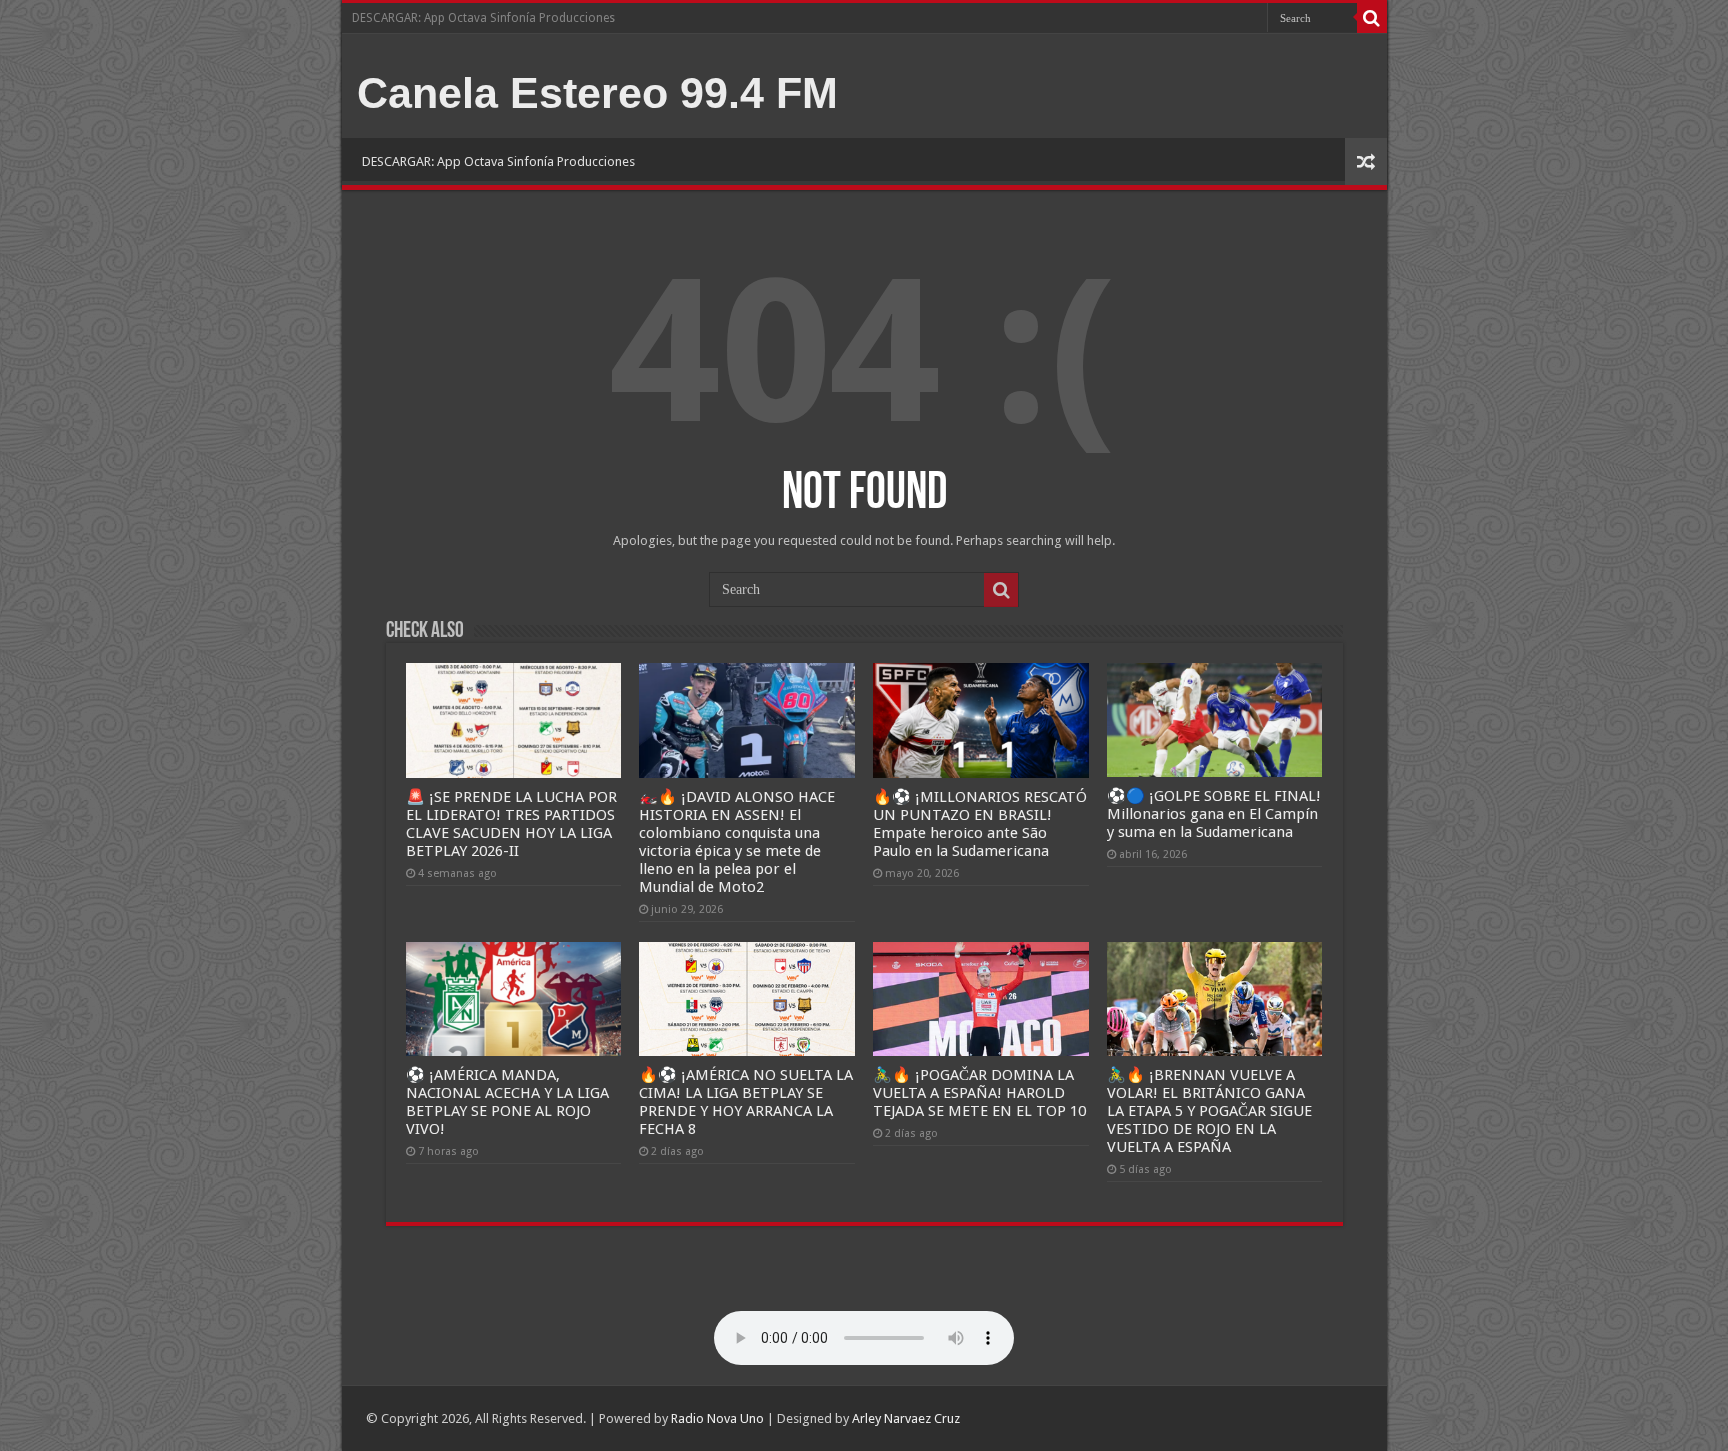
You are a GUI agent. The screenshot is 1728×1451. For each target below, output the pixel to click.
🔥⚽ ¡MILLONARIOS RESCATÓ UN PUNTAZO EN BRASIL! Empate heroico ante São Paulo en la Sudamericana (980, 824)
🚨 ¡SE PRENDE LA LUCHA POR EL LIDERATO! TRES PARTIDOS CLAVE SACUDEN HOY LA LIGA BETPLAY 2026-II (511, 824)
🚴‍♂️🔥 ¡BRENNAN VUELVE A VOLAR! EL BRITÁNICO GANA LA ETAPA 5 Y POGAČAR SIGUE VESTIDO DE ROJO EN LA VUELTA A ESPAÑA (1209, 1111)
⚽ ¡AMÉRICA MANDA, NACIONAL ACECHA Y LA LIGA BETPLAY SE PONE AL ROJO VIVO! (507, 1102)
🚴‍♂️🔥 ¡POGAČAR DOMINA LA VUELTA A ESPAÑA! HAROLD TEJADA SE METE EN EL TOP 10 (979, 1093)
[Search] (1372, 18)
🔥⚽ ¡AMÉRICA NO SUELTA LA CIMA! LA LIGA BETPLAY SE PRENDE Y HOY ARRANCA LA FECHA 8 (746, 1102)
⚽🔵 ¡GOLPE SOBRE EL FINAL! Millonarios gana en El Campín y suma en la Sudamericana (1214, 814)
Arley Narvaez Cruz (906, 1418)
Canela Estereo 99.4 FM (597, 93)
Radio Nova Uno (717, 1418)
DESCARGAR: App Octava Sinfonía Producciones (483, 18)
